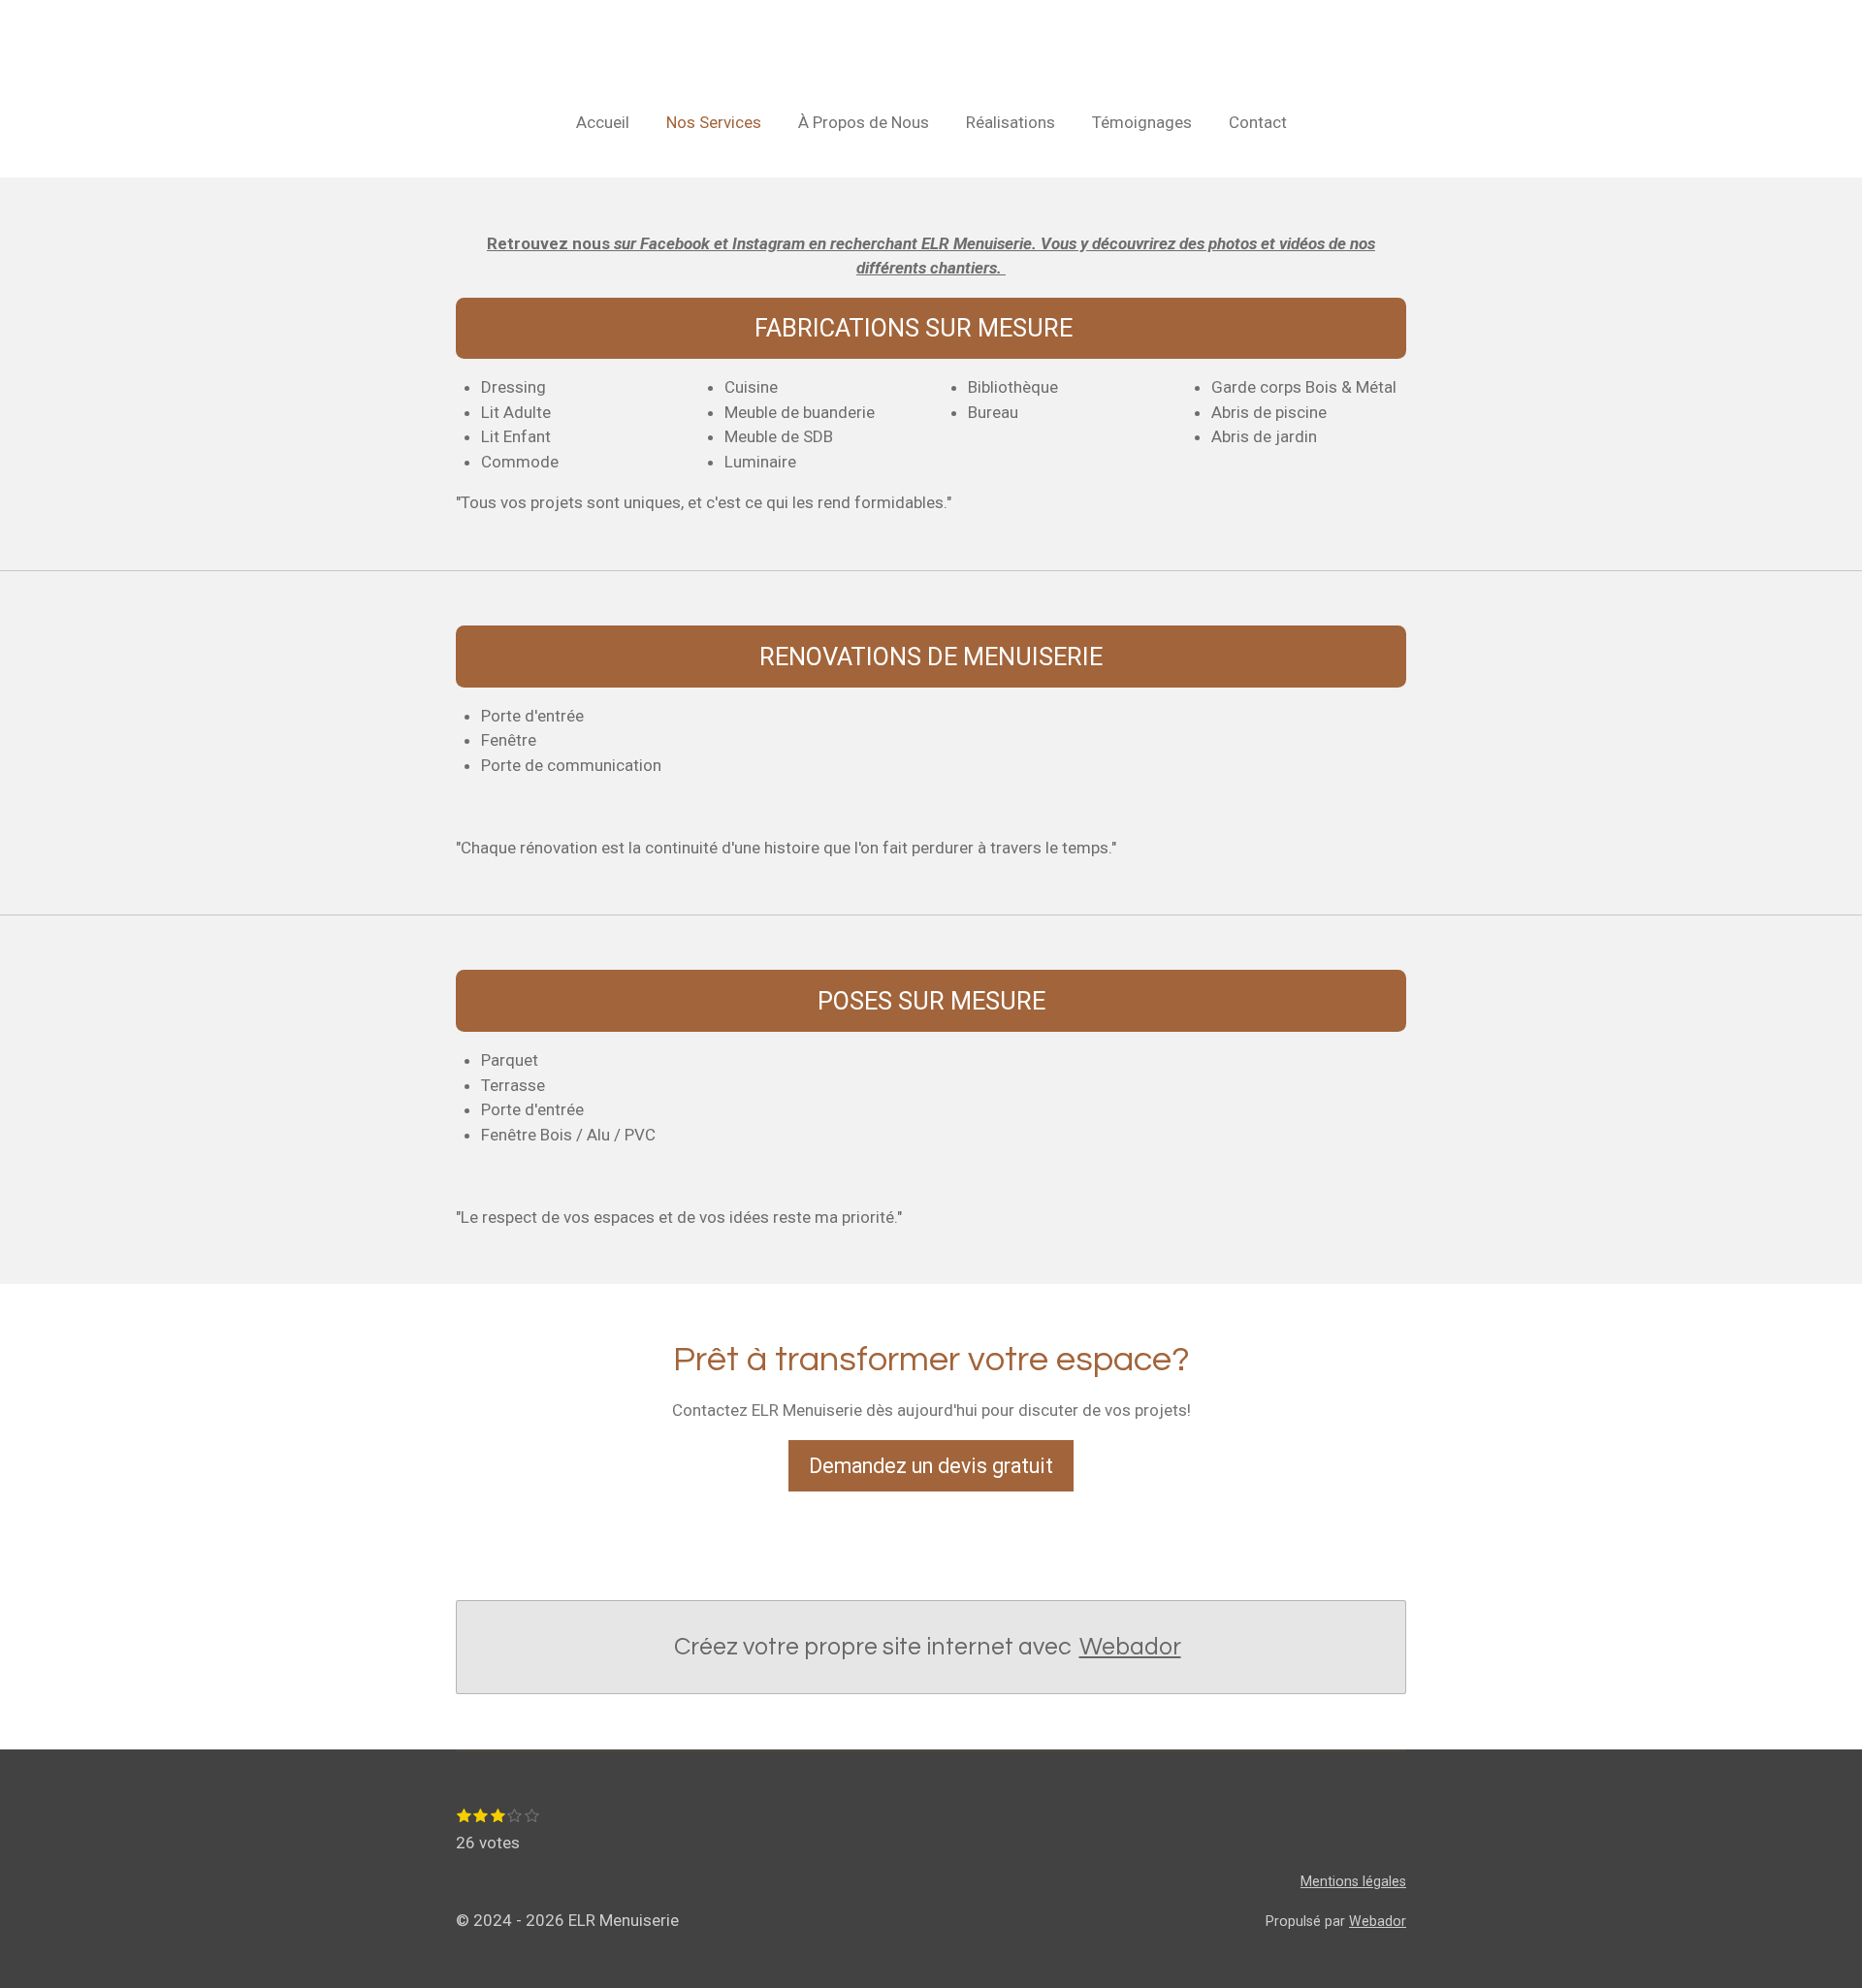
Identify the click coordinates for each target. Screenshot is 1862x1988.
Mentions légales (1353, 1881)
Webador (1130, 1647)
